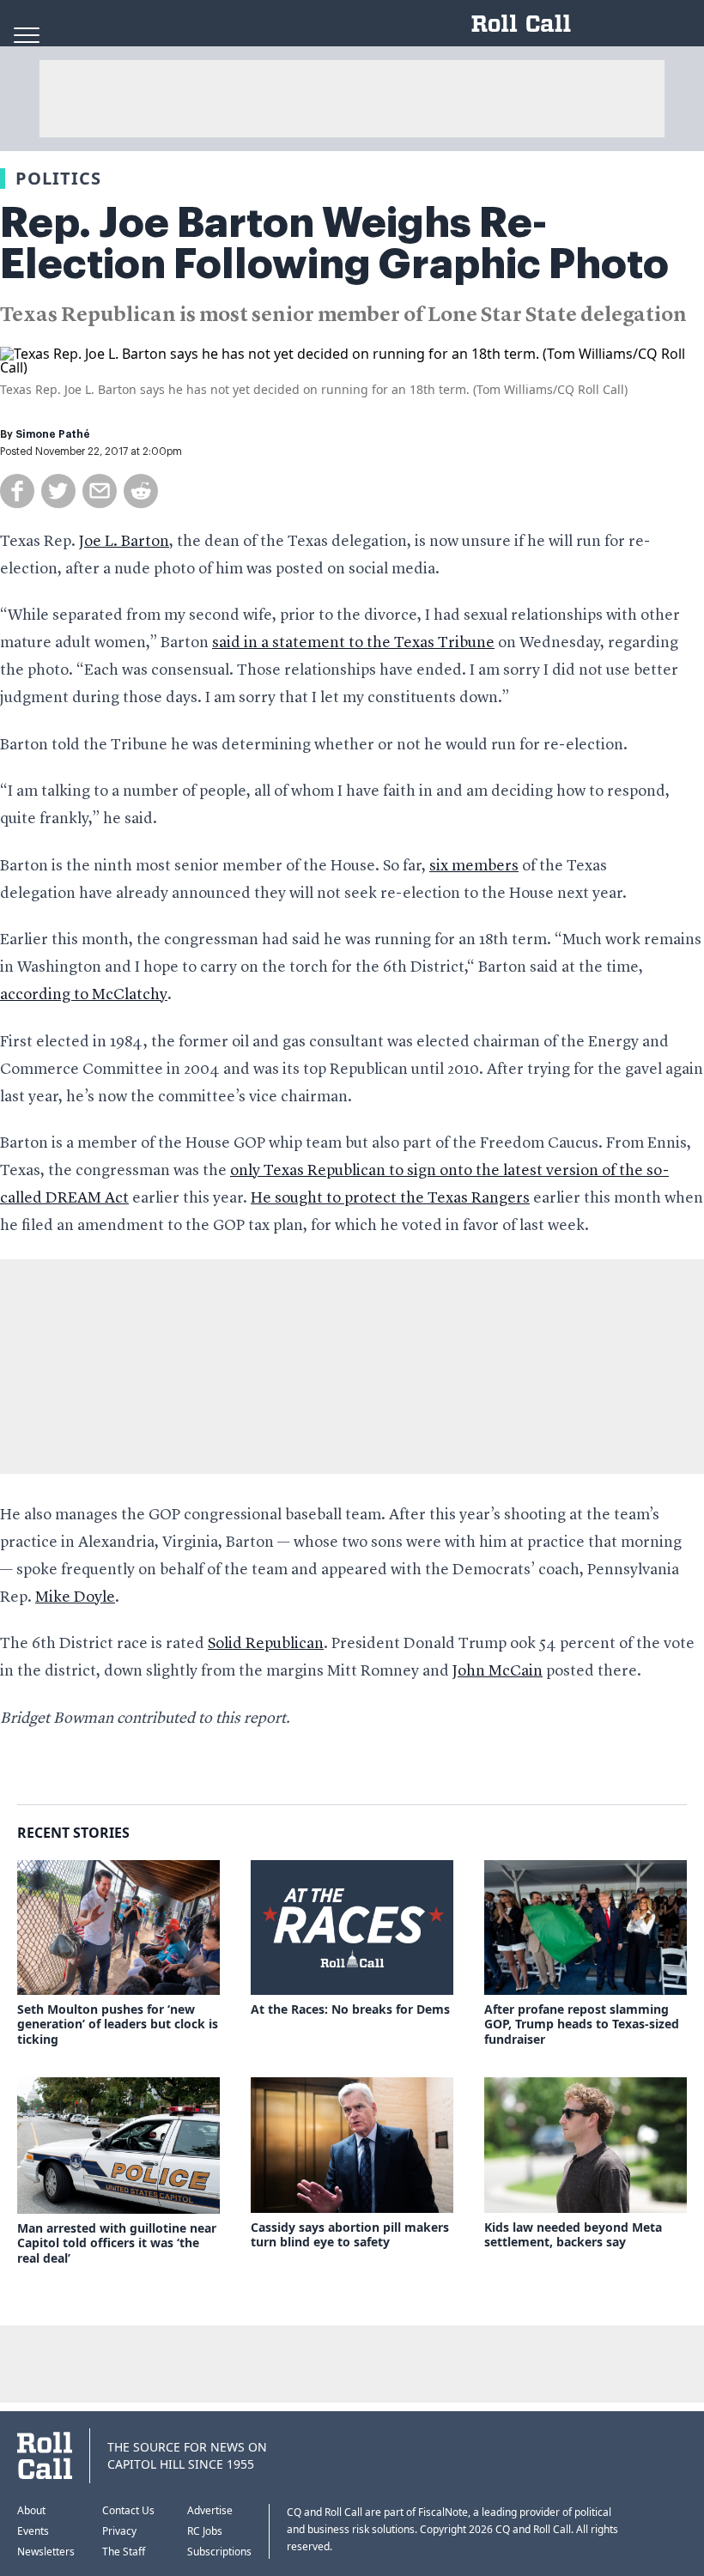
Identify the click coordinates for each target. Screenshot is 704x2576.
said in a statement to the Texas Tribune (353, 643)
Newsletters (46, 2552)
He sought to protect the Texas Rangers (390, 1198)
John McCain (498, 1671)
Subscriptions (219, 2552)
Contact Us (128, 2510)
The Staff (124, 2552)
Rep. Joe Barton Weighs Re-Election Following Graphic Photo (334, 244)
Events (33, 2531)
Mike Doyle (75, 1597)
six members (474, 866)
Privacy (119, 2531)
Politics (58, 178)
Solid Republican (266, 1644)
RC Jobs (205, 2531)
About (31, 2510)
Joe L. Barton (124, 542)
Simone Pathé (53, 434)
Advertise (210, 2510)
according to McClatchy (84, 995)
